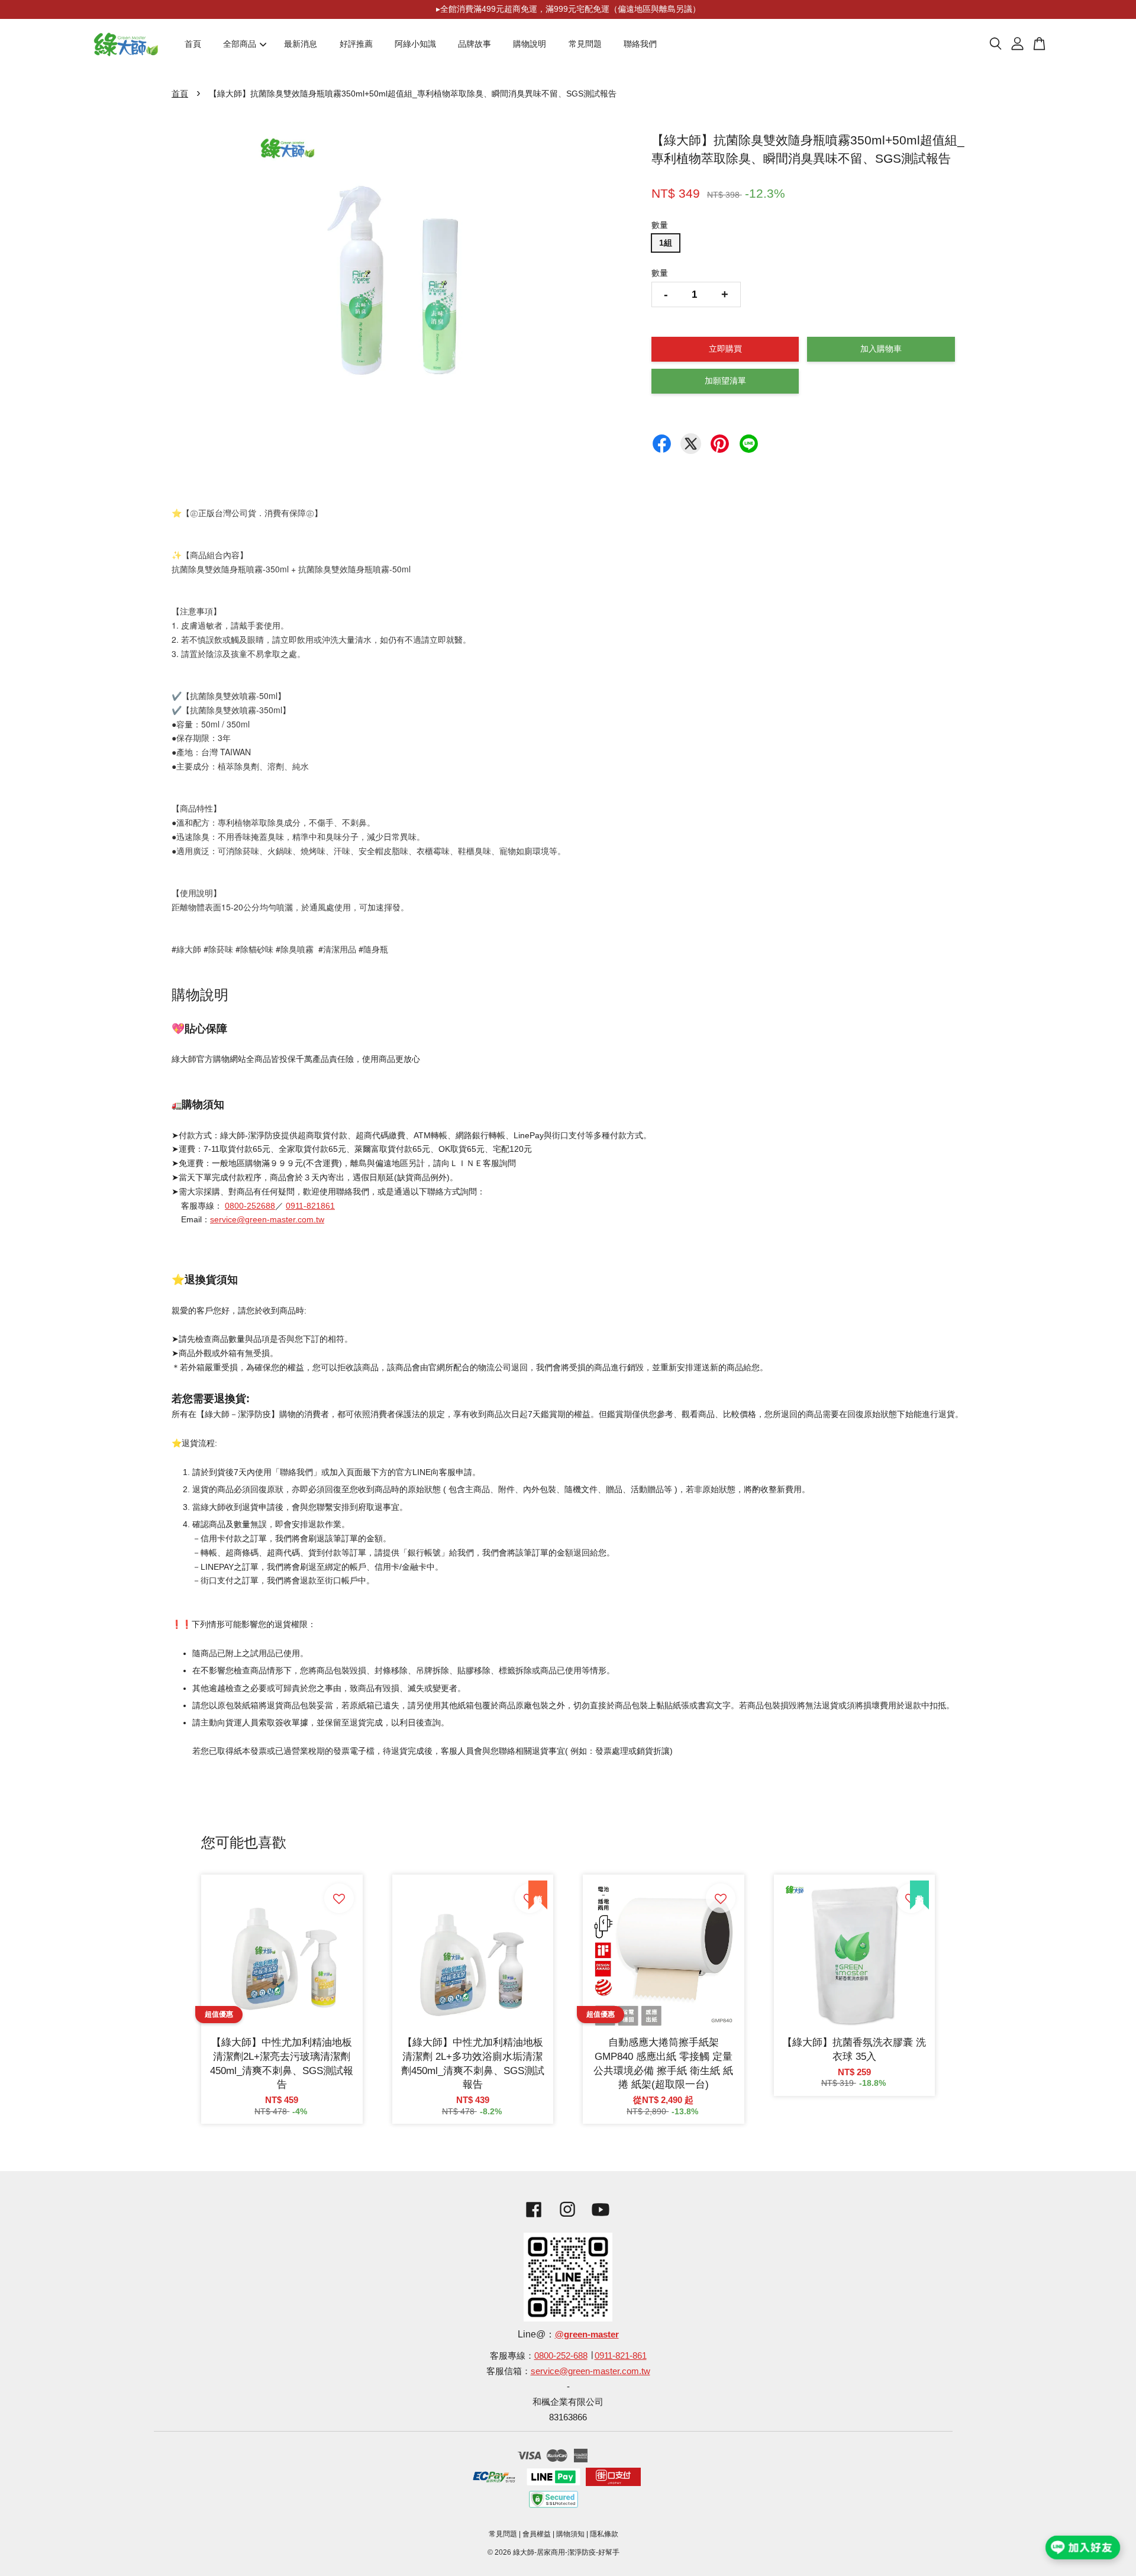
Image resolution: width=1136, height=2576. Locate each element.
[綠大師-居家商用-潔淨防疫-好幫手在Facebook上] (531, 2219)
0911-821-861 (621, 2356)
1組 (666, 243)
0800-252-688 (561, 2356)
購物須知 (570, 2534)
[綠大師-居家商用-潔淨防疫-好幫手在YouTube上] (601, 2219)
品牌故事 (475, 44)
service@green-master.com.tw (267, 1219)
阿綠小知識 (415, 44)
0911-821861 (310, 1206)
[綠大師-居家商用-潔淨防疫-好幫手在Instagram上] (567, 2219)
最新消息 (301, 44)
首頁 (193, 44)
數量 (660, 225)
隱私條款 (604, 2534)
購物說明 (530, 44)
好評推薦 (356, 44)
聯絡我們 (640, 44)
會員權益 (537, 2534)
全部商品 (240, 44)
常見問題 (585, 44)
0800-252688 (250, 1206)
